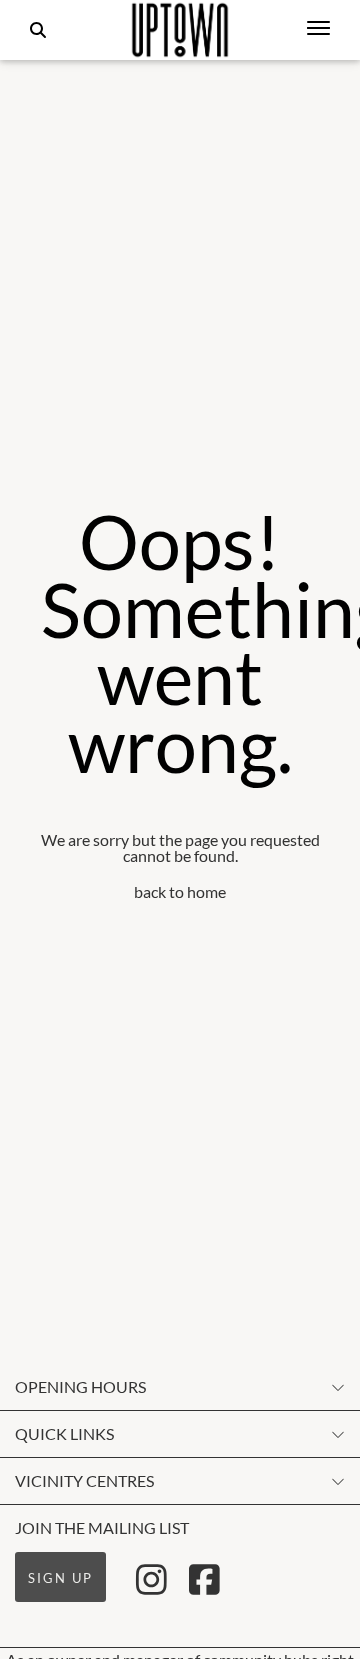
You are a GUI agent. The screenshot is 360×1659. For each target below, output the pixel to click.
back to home (180, 891)
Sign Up (60, 1578)
